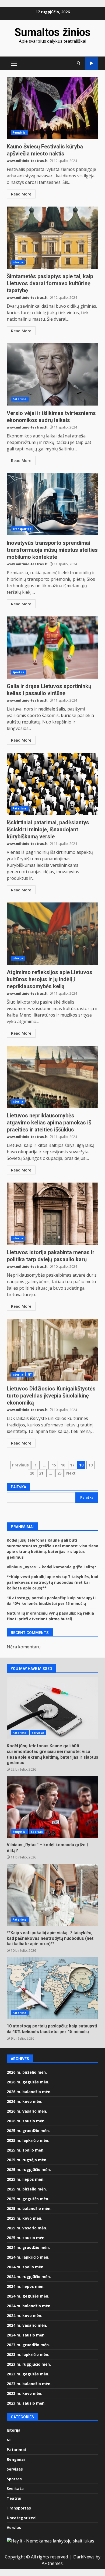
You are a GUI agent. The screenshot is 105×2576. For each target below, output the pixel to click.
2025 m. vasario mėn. (27, 2228)
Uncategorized (21, 2518)
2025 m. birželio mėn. (27, 2189)
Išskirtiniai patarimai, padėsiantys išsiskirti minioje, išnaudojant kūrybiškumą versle (52, 784)
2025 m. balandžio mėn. (29, 2208)
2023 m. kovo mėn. (24, 2393)
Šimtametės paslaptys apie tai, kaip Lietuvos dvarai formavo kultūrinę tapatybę (52, 238)
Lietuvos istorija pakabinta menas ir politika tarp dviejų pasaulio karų (52, 1214)
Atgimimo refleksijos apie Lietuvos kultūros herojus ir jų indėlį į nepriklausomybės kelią (52, 934)
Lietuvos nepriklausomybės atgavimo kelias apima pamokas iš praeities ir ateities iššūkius (52, 1077)
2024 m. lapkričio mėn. (28, 2257)
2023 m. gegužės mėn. (28, 2374)
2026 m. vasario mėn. (27, 2111)
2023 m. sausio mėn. (26, 2403)
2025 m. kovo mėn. (24, 2218)
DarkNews (84, 2557)
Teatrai (14, 2498)
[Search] (78, 63)
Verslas (14, 2527)
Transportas (22, 529)
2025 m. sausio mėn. (26, 2238)
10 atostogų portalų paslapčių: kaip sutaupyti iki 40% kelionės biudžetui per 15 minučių (52, 1988)
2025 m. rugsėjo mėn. (27, 2160)
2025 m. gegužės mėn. (28, 2199)
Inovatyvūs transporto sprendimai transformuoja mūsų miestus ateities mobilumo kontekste (52, 504)
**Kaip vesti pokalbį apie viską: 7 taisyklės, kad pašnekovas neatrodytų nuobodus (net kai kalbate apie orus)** (52, 1582)
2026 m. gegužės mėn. (28, 2082)
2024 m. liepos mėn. (26, 2286)
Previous (20, 1465)
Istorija (18, 262)
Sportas (18, 672)
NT (30, 1375)
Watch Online (92, 63)
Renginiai (19, 132)
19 (90, 1465)
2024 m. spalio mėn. (26, 2267)
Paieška (18, 1487)
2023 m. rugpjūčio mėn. (29, 2364)
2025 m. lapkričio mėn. (28, 2140)
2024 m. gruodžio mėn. (28, 2247)
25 (59, 1473)
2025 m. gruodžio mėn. (28, 2131)
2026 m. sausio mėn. (26, 2121)
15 (54, 1465)
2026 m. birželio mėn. (27, 2072)
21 (41, 1473)
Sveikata (15, 2489)
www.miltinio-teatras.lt (27, 161)
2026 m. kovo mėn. (24, 2101)
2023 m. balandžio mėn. (29, 2384)
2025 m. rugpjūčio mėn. (29, 2170)
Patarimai (20, 399)
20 (32, 1473)
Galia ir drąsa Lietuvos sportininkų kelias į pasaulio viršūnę (52, 648)
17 (72, 1465)
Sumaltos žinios (53, 32)
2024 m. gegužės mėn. (28, 2296)
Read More (21, 194)
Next (71, 1473)
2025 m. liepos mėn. (26, 2179)
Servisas (38, 1733)
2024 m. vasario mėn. (27, 2325)
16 (63, 1465)
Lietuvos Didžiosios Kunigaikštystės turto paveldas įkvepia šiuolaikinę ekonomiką (52, 1350)
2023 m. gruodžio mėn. (28, 2345)
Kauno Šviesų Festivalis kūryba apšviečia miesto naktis (52, 108)
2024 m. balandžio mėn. (29, 2306)
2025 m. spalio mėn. (26, 2150)
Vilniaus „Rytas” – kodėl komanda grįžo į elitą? (51, 1567)
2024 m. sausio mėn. (26, 2335)
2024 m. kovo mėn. (24, 2316)
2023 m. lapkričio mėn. (28, 2354)
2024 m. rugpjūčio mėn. (29, 2277)
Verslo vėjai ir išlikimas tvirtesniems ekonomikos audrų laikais (52, 374)
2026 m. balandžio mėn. (29, 2092)
